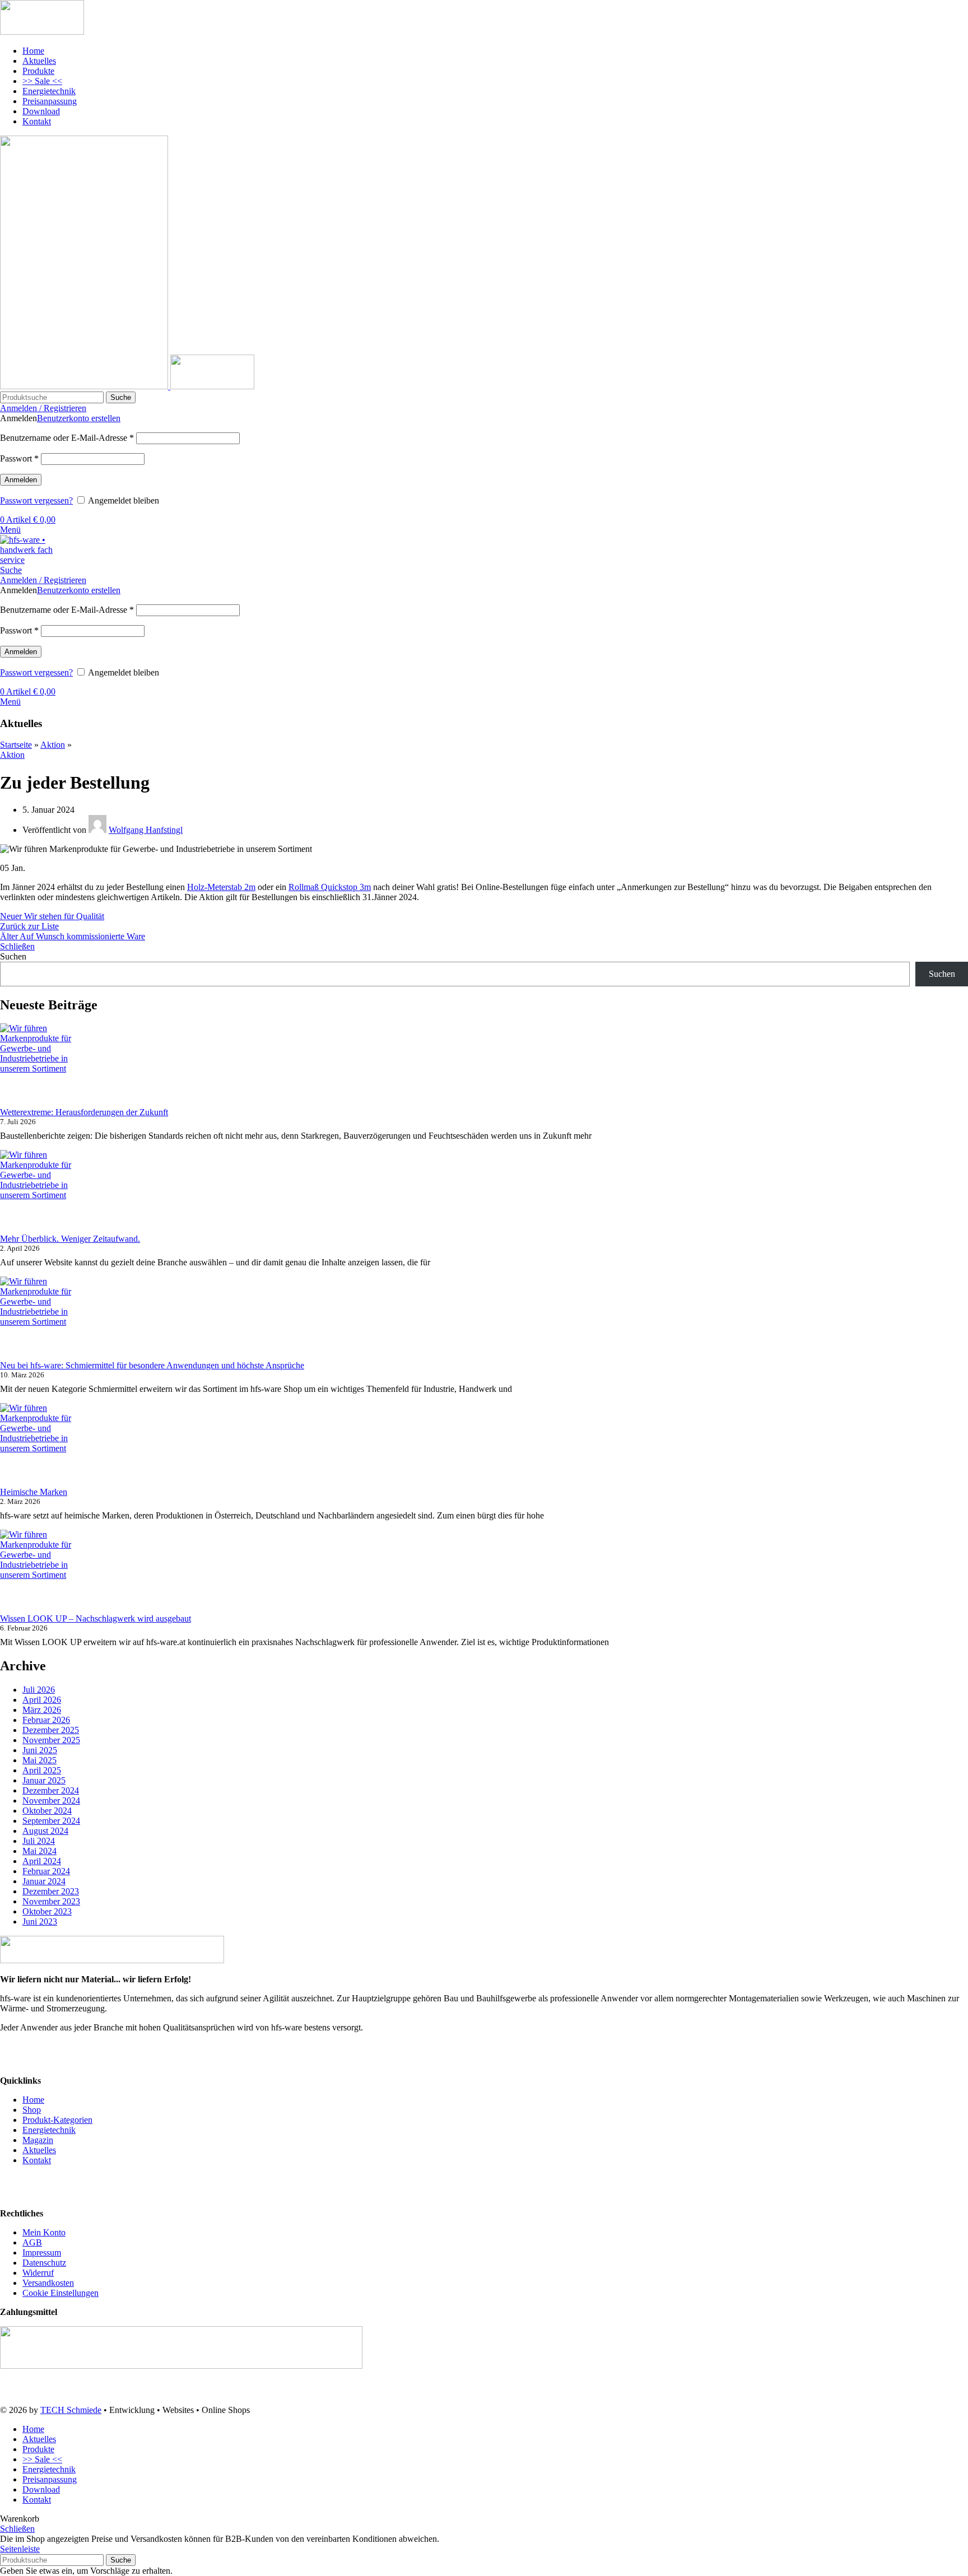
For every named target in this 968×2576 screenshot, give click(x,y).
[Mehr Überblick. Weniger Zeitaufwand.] (42, 1192)
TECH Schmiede (71, 2410)
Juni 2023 (40, 1921)
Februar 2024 (46, 1871)
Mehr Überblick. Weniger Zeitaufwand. (70, 1239)
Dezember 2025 (51, 1730)
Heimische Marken (34, 1492)
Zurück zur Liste (29, 926)
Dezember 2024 (51, 1790)
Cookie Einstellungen (61, 2293)
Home (33, 2100)
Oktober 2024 (47, 1811)
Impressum (42, 2253)
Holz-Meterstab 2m (221, 887)
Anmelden (21, 480)
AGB (32, 2242)
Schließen (17, 946)
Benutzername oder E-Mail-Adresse (67, 438)
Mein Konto (44, 2232)
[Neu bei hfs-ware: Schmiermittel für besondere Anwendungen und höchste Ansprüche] (42, 1319)
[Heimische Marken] (42, 1445)
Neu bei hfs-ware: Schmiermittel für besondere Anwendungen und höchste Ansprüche (152, 1365)
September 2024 (51, 1821)
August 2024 (45, 1831)
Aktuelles (39, 2150)
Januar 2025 (44, 1780)
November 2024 (51, 1801)
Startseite (16, 745)
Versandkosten (48, 2283)
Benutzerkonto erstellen (79, 418)
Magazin (38, 2140)
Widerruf (38, 2273)
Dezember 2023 (51, 1891)
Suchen (13, 956)
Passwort (19, 458)
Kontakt (37, 2160)
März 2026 (42, 1710)
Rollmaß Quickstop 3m (330, 887)
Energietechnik (49, 2130)
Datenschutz (44, 2263)
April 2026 (42, 1700)
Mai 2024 (39, 1851)
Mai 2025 (39, 1760)
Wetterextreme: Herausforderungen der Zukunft (84, 1112)
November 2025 (51, 1740)
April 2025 (42, 1770)
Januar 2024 (44, 1881)
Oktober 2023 (47, 1911)
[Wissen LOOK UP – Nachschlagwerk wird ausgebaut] (42, 1572)
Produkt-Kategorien (57, 2120)
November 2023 (51, 1901)
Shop (32, 2110)
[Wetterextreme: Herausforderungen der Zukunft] (42, 1065)
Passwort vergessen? (36, 500)
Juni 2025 (40, 1750)
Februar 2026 (46, 1720)
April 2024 (42, 1861)
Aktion (53, 745)
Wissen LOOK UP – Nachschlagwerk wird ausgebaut (96, 1618)
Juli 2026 (39, 1690)
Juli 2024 (39, 1841)
